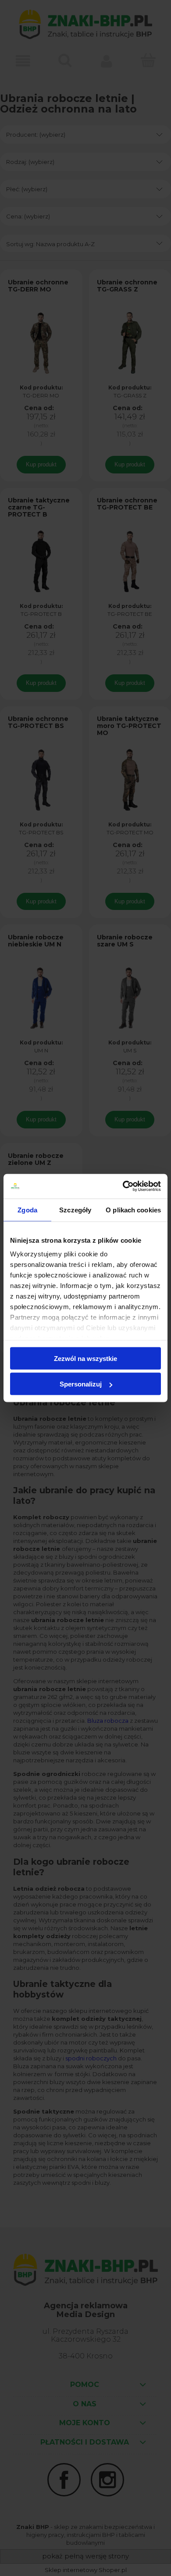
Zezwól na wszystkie (85, 1358)
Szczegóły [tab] (75, 1210)
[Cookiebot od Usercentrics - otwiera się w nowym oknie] (123, 1186)
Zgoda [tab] (27, 1210)
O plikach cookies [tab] (133, 1210)
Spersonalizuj (81, 1384)
